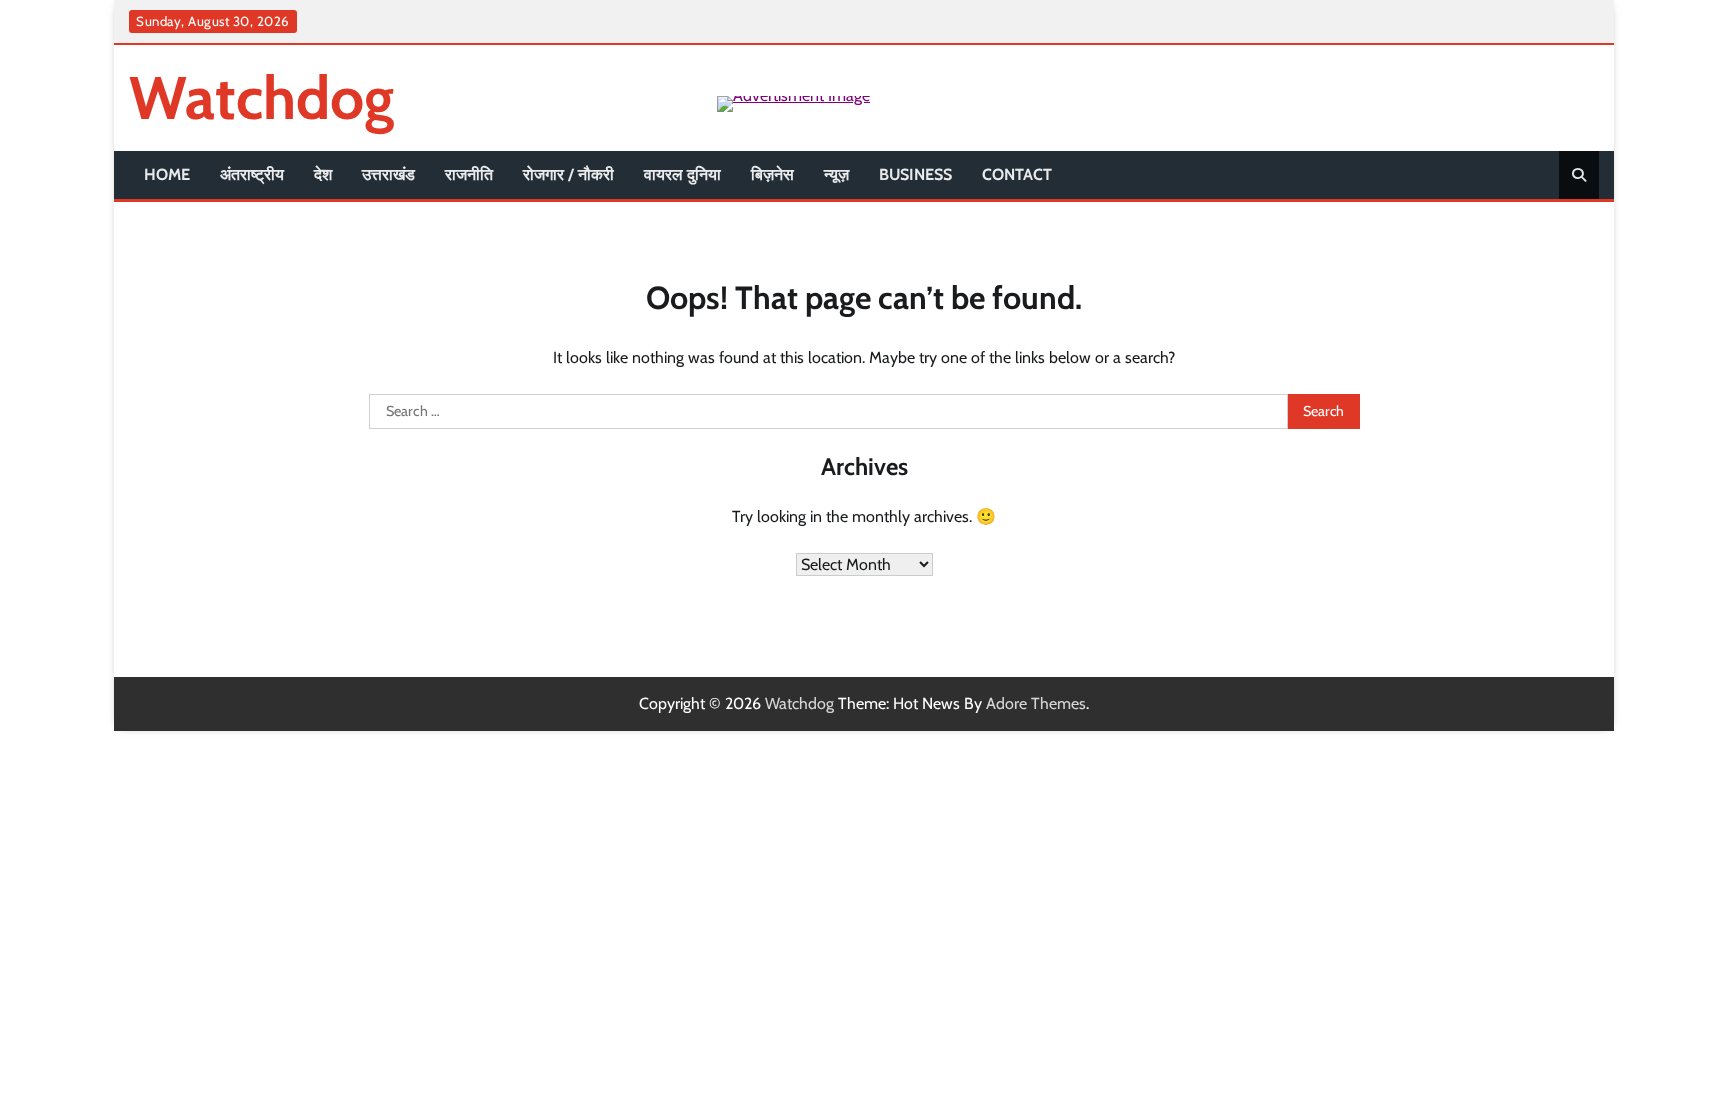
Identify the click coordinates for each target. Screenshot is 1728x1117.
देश (323, 174)
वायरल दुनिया (682, 174)
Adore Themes (1036, 703)
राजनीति (469, 174)
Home (167, 174)
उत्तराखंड (388, 174)
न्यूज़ (836, 174)
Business (915, 174)
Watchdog (261, 97)
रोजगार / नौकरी (568, 174)
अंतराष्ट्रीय (252, 174)
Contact (1017, 174)
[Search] (1579, 175)
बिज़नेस (772, 174)
